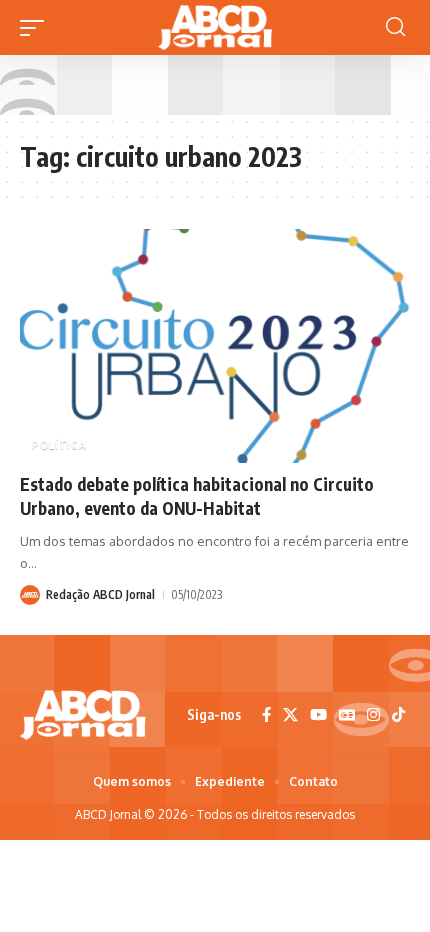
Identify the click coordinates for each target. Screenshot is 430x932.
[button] (37, 28)
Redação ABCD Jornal (100, 594)
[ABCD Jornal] (215, 27)
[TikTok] (398, 715)
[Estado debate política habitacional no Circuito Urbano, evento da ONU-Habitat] (215, 346)
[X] (290, 715)
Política (59, 445)
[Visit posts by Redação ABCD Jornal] (30, 595)
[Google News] (347, 715)
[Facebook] (266, 715)
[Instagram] (373, 715)
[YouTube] (318, 715)
